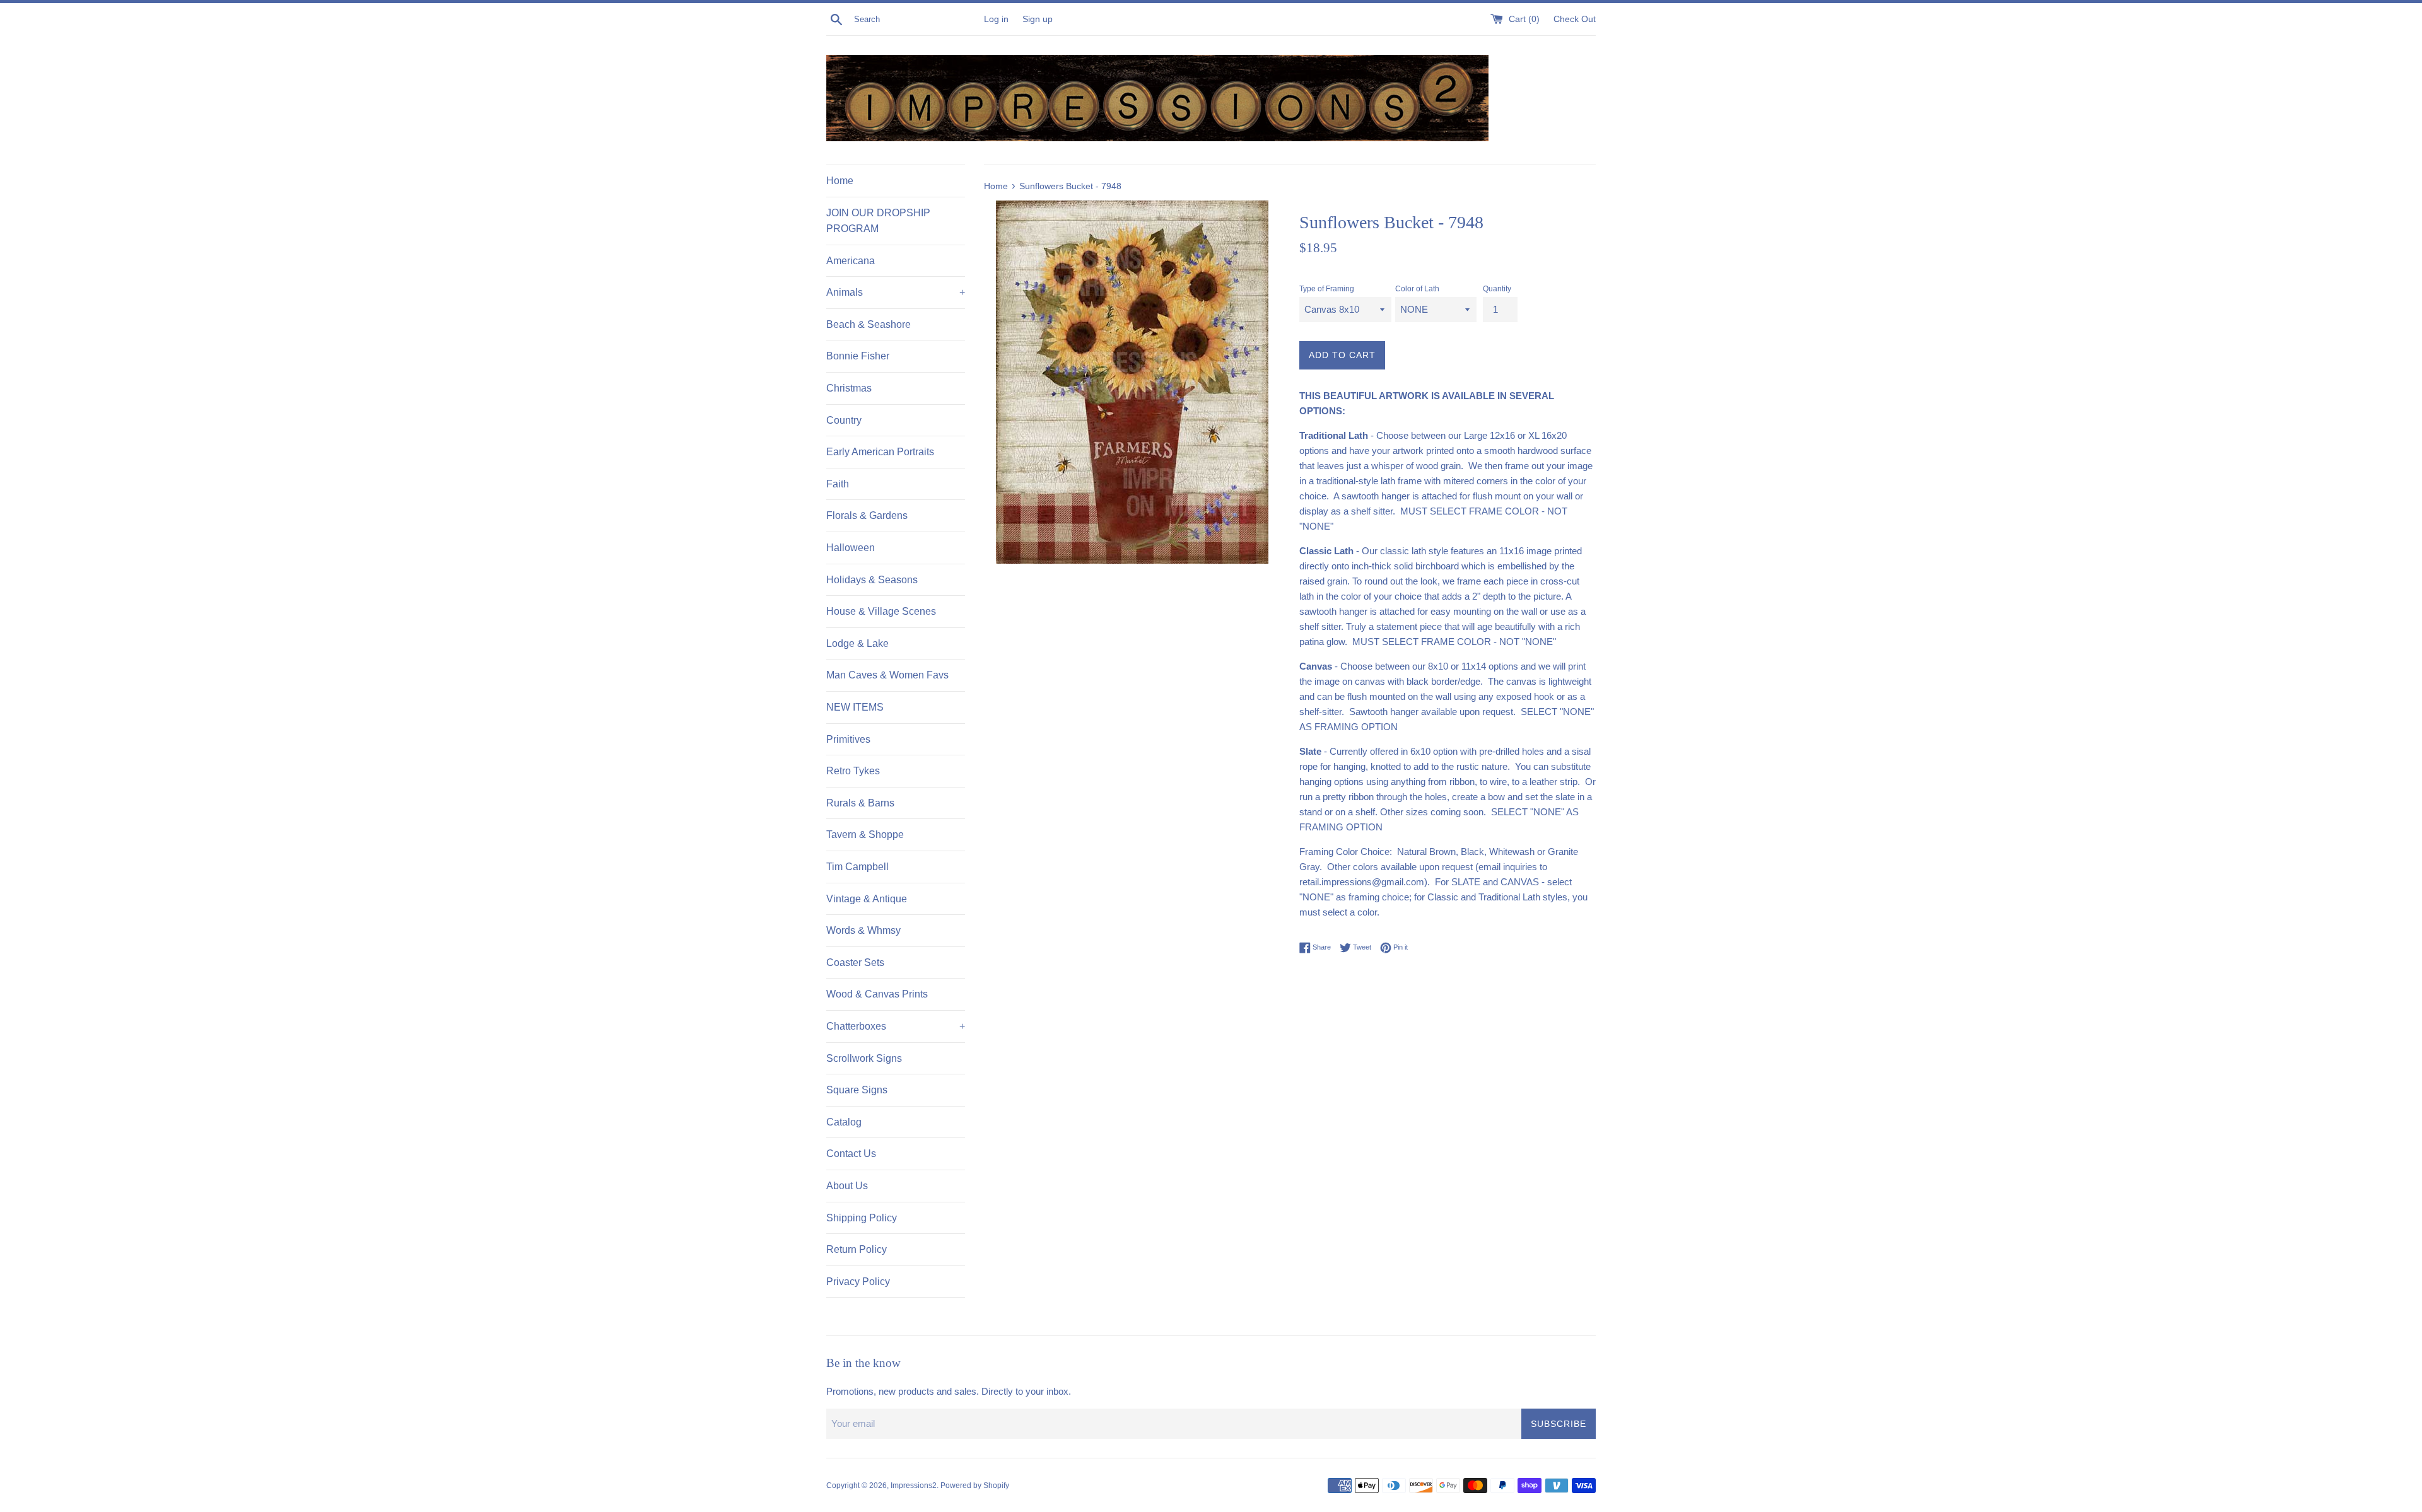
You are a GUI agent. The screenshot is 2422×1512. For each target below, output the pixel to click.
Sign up (1038, 19)
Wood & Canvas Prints (877, 994)
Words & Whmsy (863, 930)
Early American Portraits (880, 452)
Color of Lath (1417, 289)
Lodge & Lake (857, 643)
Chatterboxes (896, 1026)
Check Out (1575, 19)
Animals (896, 292)
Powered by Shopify (975, 1486)
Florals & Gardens (867, 515)
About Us (847, 1186)
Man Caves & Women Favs (887, 675)
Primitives (848, 739)
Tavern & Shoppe (865, 835)
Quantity (1497, 289)
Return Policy (857, 1249)
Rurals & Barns (860, 803)
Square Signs (857, 1090)
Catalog (844, 1122)
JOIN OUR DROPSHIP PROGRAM (878, 221)
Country (844, 420)
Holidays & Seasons (872, 580)
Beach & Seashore (869, 324)
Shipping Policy (862, 1218)
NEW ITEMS (855, 707)
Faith (838, 484)
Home (840, 181)
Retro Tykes (853, 771)
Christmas (849, 388)
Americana (851, 261)
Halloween (851, 548)
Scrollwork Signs (864, 1058)
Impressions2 (914, 1486)
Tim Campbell (857, 867)
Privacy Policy (858, 1282)
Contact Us (851, 1154)
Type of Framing (1327, 289)
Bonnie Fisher (858, 356)
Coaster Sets (855, 962)
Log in (996, 19)
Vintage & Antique (867, 899)
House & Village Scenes (881, 611)
